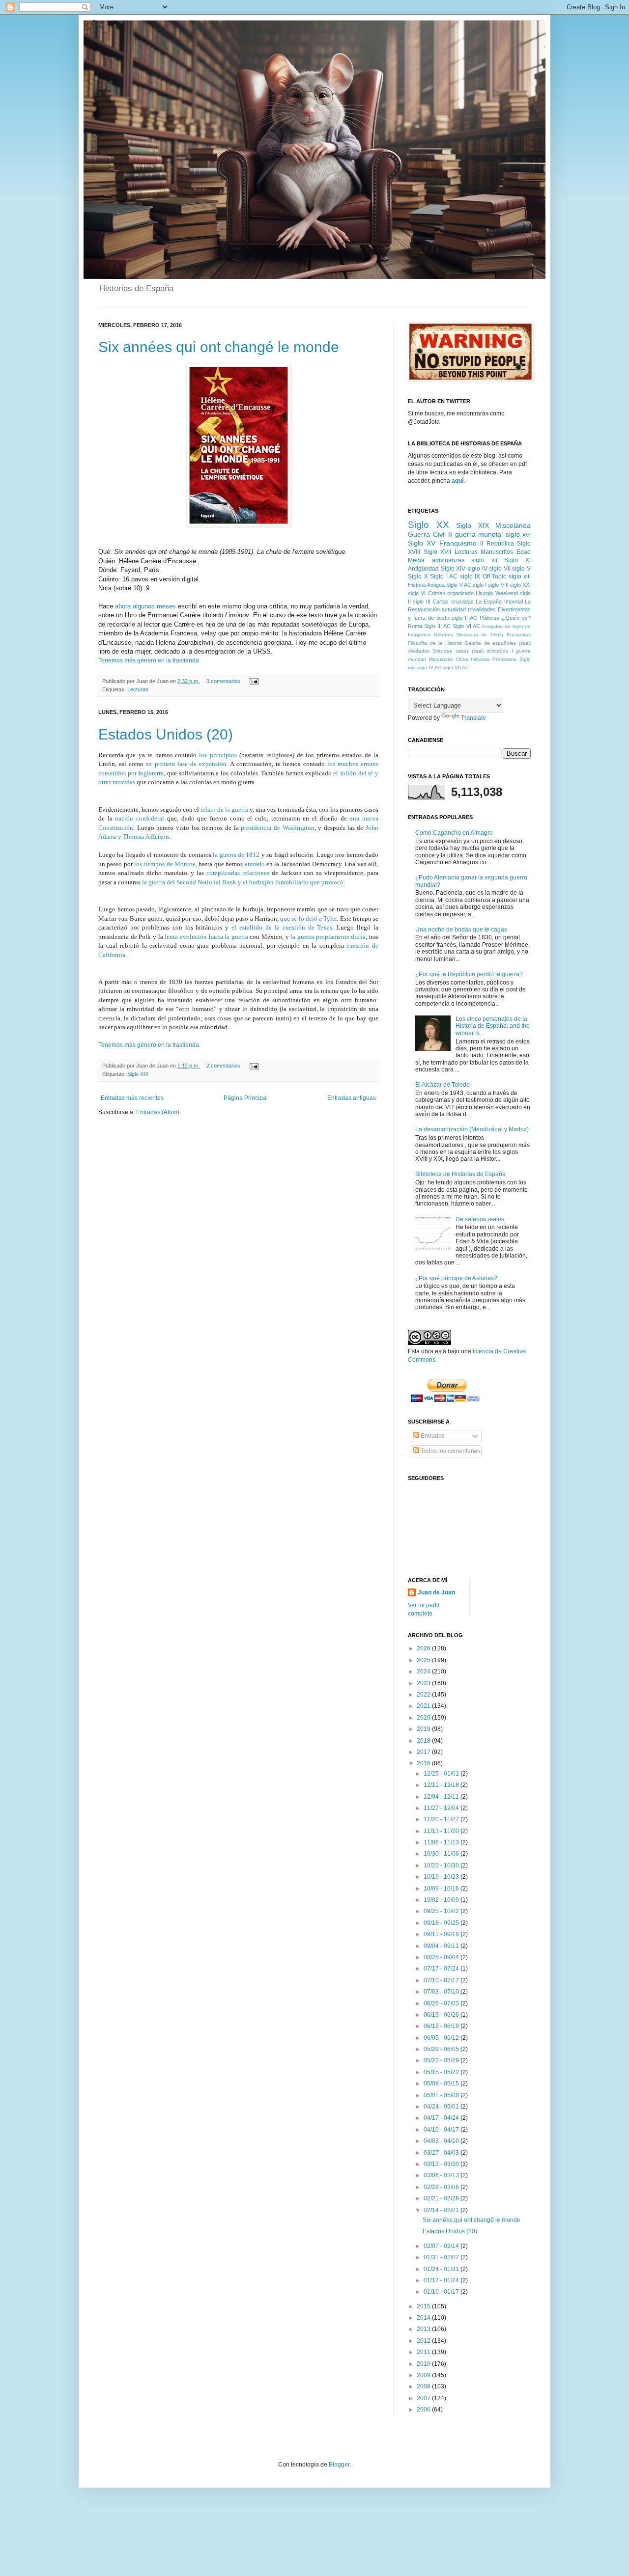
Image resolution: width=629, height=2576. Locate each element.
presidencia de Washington (277, 828)
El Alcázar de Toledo (443, 1085)
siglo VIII (498, 585)
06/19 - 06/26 (442, 2015)
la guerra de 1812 (236, 855)
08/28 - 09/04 (442, 1957)
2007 (424, 2398)
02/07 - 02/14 (442, 2246)
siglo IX (470, 576)
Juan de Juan (436, 1592)
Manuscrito (441, 659)
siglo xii (484, 560)
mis (412, 668)
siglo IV (477, 569)
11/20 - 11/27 (442, 1819)
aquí (457, 481)
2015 (424, 2306)
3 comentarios (223, 681)
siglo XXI (520, 585)
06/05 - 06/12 (442, 2038)
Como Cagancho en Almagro (454, 833)
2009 (424, 2375)
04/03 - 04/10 (442, 2141)
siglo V (521, 569)
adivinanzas (448, 560)
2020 (424, 1718)
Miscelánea (513, 525)
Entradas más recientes (132, 1098)
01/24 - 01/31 (442, 2269)
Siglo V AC (458, 585)
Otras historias (473, 659)
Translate (473, 718)
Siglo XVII (438, 552)
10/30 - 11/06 (442, 1854)
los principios (218, 755)
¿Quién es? (516, 618)
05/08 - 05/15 (442, 2083)
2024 (424, 1672)
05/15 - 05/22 (442, 2072)
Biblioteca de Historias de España (460, 1174)
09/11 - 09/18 (442, 1934)
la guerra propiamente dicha (328, 937)
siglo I (480, 585)
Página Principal (246, 1098)
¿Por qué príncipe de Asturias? (456, 1278)
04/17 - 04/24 (442, 2118)
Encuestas (519, 635)
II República (497, 544)
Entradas (432, 1436)
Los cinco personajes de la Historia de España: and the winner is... (493, 1026)
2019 (424, 1729)
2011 (424, 2352)
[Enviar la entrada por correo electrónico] (253, 681)
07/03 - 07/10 (442, 1992)
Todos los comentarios (450, 1451)
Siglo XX (429, 525)
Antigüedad (423, 569)
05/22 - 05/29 (442, 2060)
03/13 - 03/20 (442, 2164)
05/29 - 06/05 (442, 2049)
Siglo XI (517, 560)
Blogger (339, 2465)
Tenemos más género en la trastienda (149, 660)
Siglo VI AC (466, 626)
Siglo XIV (453, 569)
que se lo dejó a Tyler (308, 918)
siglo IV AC (429, 668)
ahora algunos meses (145, 606)
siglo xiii (520, 576)
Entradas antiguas (352, 1098)
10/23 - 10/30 (442, 1865)
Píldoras (489, 618)
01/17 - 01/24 (442, 2280)
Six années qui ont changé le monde (219, 347)
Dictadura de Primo (480, 635)
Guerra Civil (427, 534)
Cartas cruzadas (453, 602)
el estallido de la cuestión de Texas (282, 927)
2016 (424, 1763)
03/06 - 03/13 (442, 2175)
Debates (443, 635)
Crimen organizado (451, 593)
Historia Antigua (426, 585)
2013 (424, 2329)
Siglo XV (422, 543)
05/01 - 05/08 (442, 2095)
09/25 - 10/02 (442, 1911)
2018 (424, 1741)
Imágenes (419, 635)
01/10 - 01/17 (442, 2292)
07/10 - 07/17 (442, 1980)
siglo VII (500, 569)
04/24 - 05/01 (442, 2107)
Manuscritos (497, 552)
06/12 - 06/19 (442, 2026)
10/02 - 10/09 (442, 1900)
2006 (424, 2410)
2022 (424, 1695)
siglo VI (417, 593)
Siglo (525, 659)
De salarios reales (480, 1219)
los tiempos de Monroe (165, 864)
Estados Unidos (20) (166, 734)
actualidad (454, 609)
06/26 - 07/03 (442, 2003)
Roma (415, 626)
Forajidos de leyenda (506, 626)
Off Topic (495, 576)
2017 (424, 1752)
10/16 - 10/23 (442, 1877)
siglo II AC (464, 618)
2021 (424, 1706)
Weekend (507, 593)
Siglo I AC (444, 576)
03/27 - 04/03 (442, 2153)
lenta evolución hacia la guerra (206, 937)
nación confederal (140, 818)
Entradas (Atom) (158, 1112)
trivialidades (482, 609)
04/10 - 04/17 (442, 2130)
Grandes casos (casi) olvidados (470, 651)
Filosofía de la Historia (435, 643)
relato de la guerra (224, 809)
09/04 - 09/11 (442, 1946)
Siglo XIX (138, 1074)
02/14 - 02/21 (442, 2210)
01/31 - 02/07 (442, 2257)
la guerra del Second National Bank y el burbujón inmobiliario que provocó (243, 882)
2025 (424, 1660)
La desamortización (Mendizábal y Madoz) (472, 1129)
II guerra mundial (475, 534)
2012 (424, 2341)
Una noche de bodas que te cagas (461, 930)
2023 (424, 1683)
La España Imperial (499, 602)
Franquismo (458, 543)
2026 (424, 1648)
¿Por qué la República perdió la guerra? (469, 974)
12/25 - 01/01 (442, 1774)
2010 (424, 2364)
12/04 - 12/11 (442, 1797)
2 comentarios (223, 1066)
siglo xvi (518, 534)
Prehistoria (504, 659)
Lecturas (138, 689)
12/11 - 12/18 (442, 1785)
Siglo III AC (437, 626)
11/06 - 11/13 (442, 1842)
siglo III (421, 602)
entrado (255, 864)
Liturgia (484, 593)
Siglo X (418, 576)
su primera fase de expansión (186, 764)
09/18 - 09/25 (442, 1923)
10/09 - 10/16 (442, 1889)
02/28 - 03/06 (442, 2187)
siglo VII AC (456, 668)
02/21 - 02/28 (442, 2198)
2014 (424, 2318)
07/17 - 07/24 (442, 1969)
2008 (424, 2386)
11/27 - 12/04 (442, 1808)
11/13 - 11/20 (442, 1831)
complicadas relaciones (238, 873)
